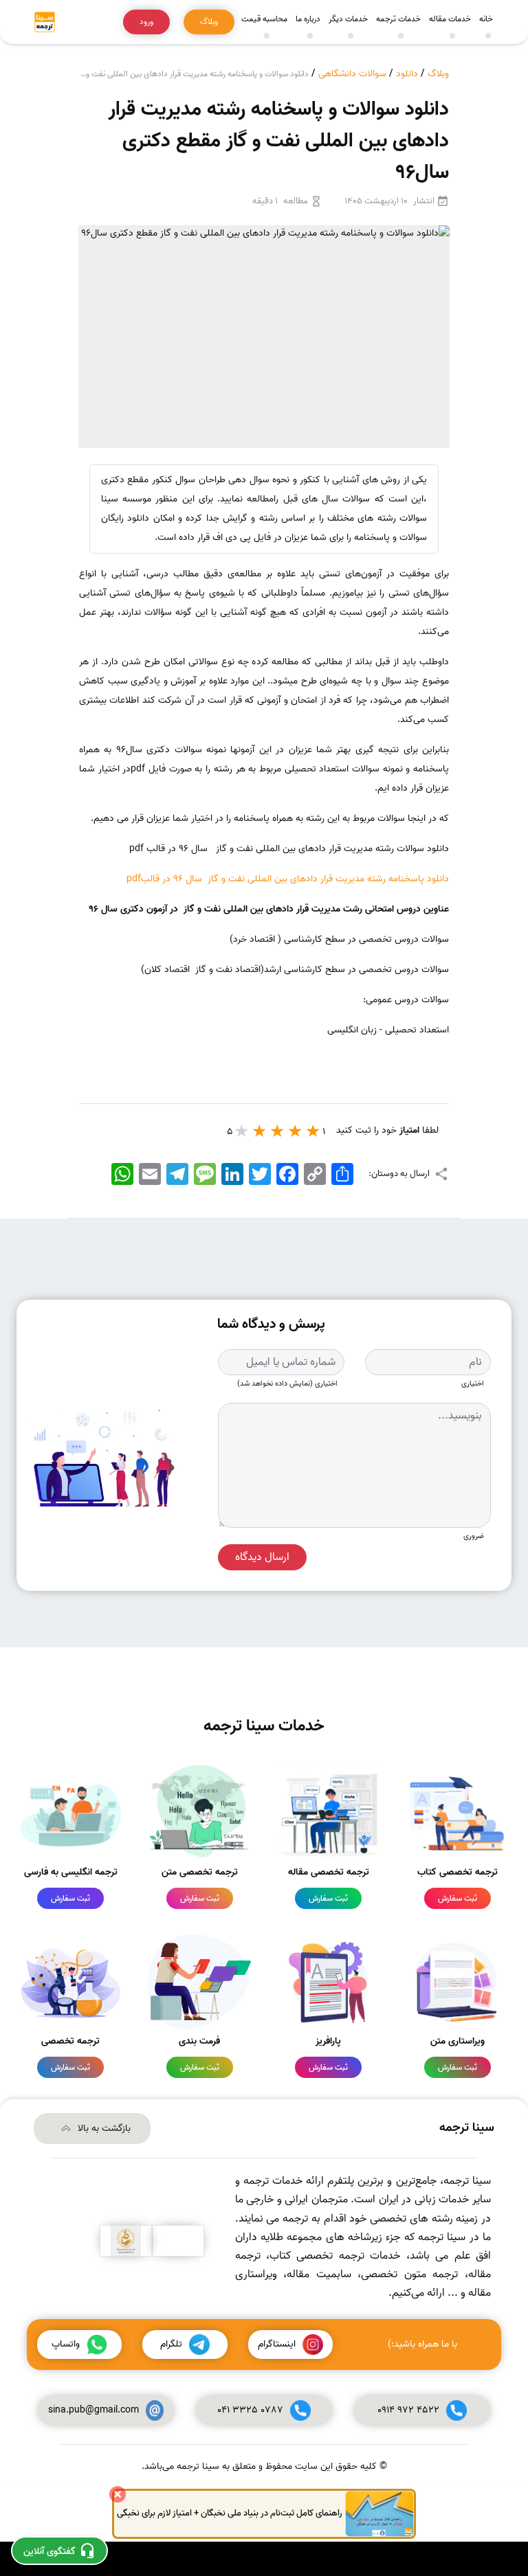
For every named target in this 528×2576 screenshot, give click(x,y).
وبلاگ (438, 74)
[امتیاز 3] (278, 1131)
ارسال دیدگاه (262, 1557)
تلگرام (171, 2344)
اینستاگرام (277, 2344)
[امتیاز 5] (242, 1131)
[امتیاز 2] (296, 1131)
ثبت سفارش (458, 1898)
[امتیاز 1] (313, 1131)
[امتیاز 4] (260, 1131)
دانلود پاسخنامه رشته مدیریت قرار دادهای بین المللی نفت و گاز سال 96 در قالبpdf (288, 879)
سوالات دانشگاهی (352, 74)
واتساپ (66, 2344)
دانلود (407, 74)
